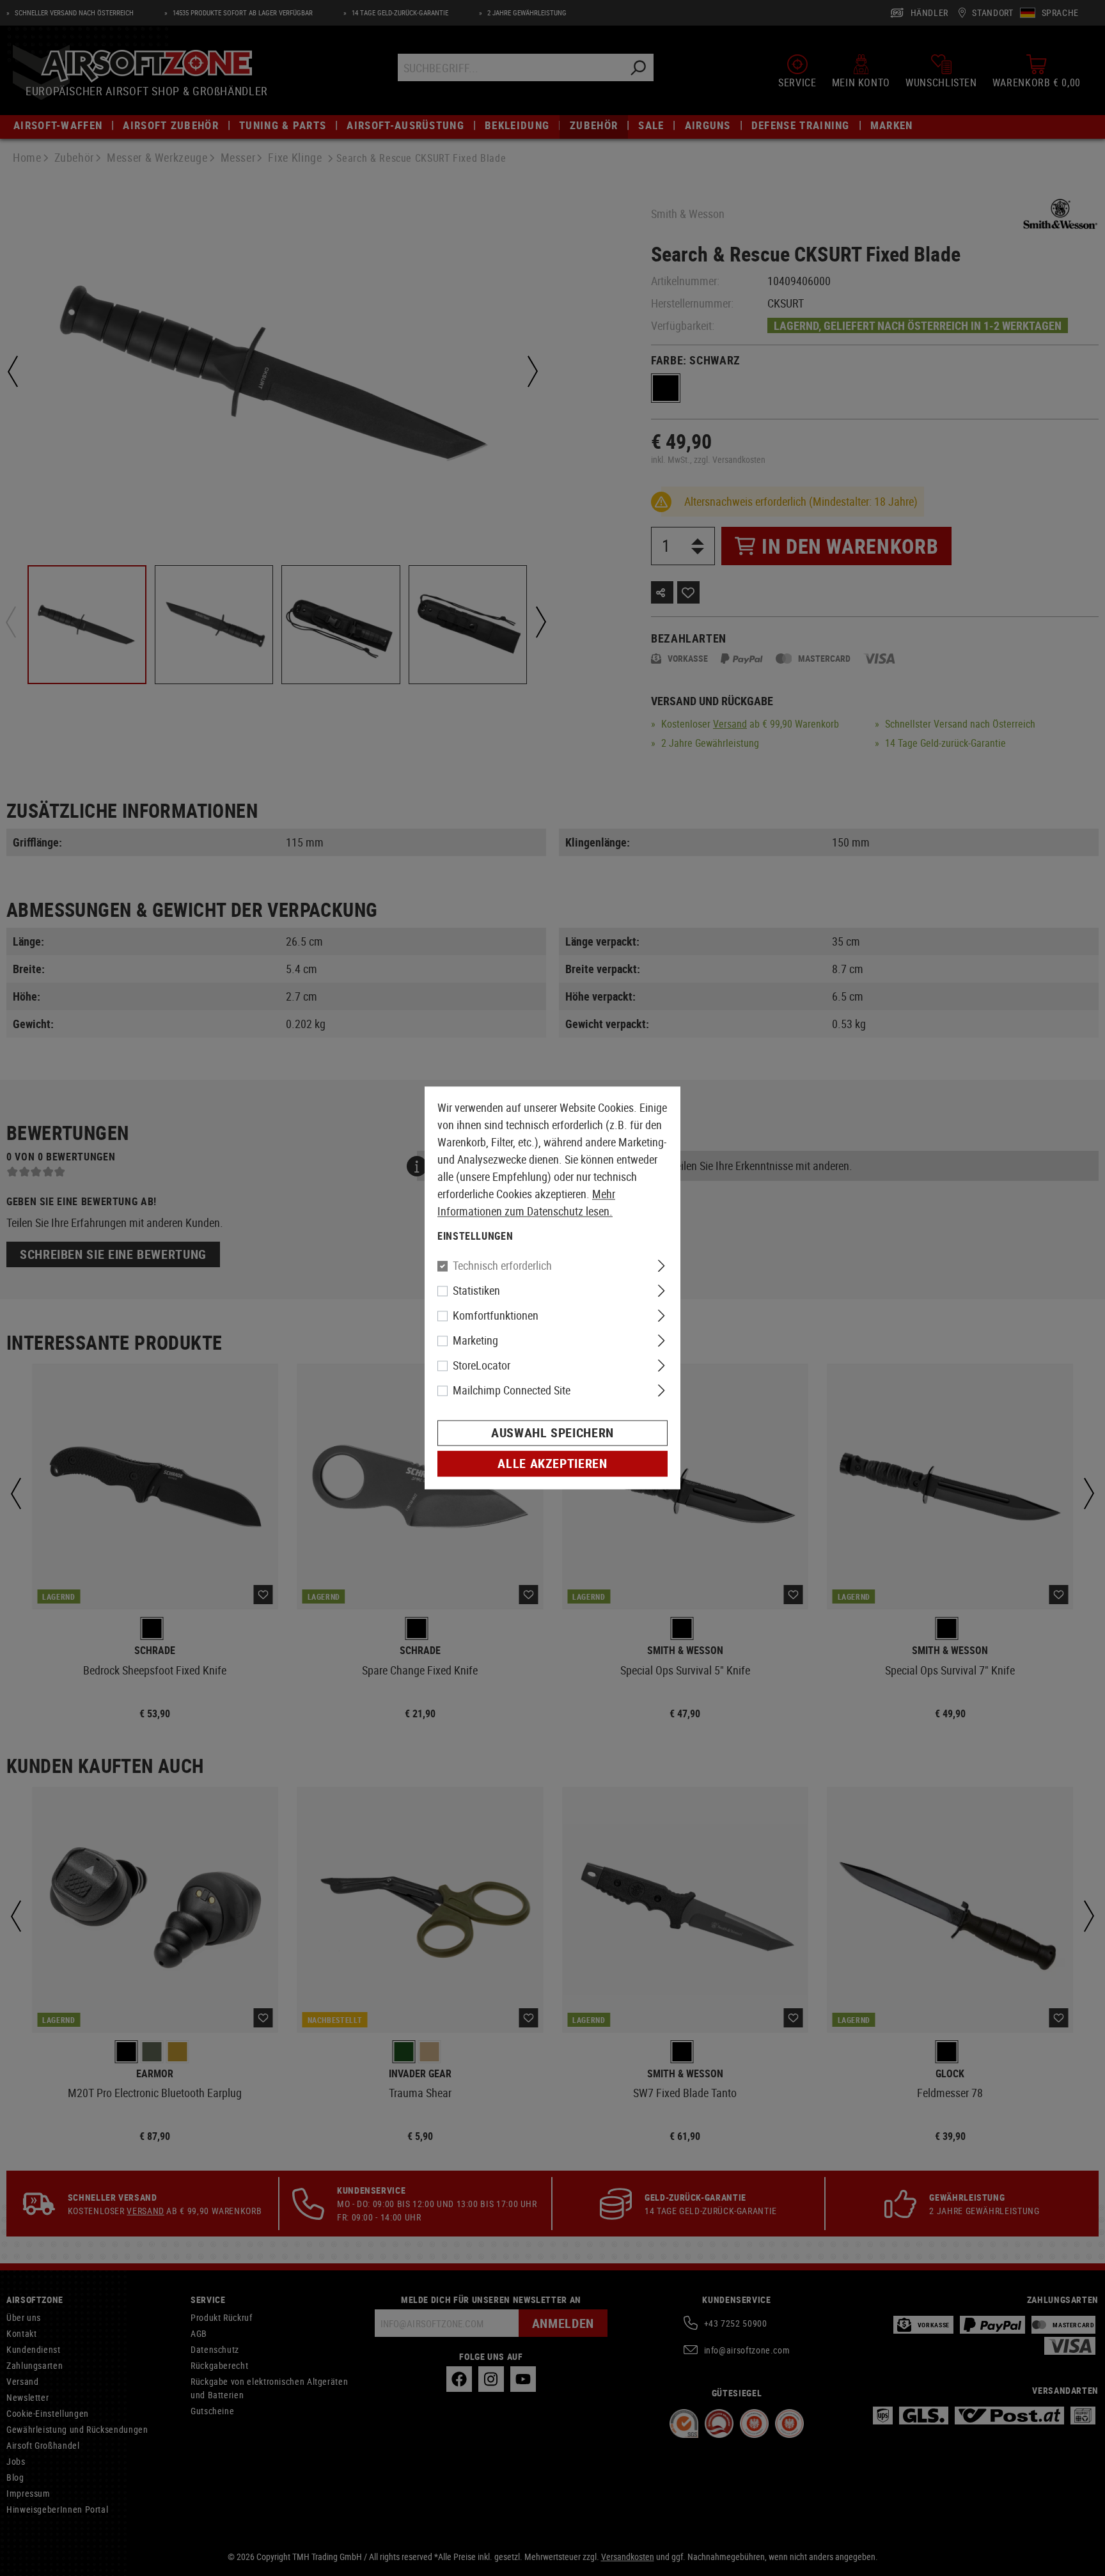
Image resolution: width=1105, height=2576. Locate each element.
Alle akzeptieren (552, 1464)
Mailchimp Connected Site (512, 1391)
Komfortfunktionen (496, 1316)
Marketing (475, 1341)
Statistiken (476, 1291)
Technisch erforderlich (502, 1266)
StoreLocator (482, 1366)
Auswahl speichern (552, 1433)
